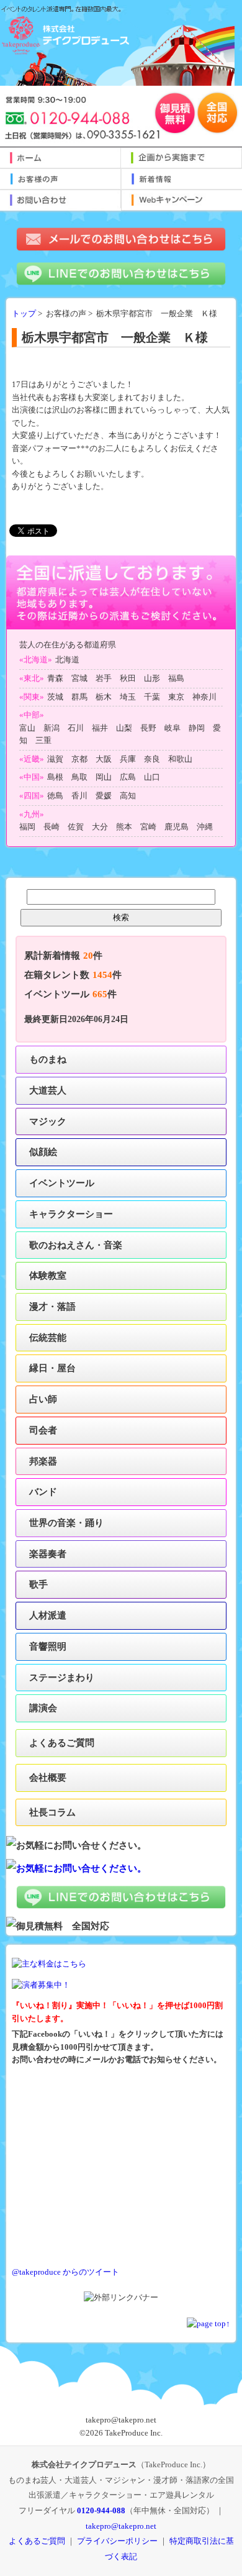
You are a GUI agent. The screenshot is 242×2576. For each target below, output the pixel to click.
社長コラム (52, 1812)
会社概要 (48, 1777)
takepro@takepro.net (121, 2526)
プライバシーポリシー (117, 2541)
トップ (24, 314)
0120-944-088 (101, 2510)
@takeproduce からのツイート (65, 2272)
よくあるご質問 (62, 1742)
